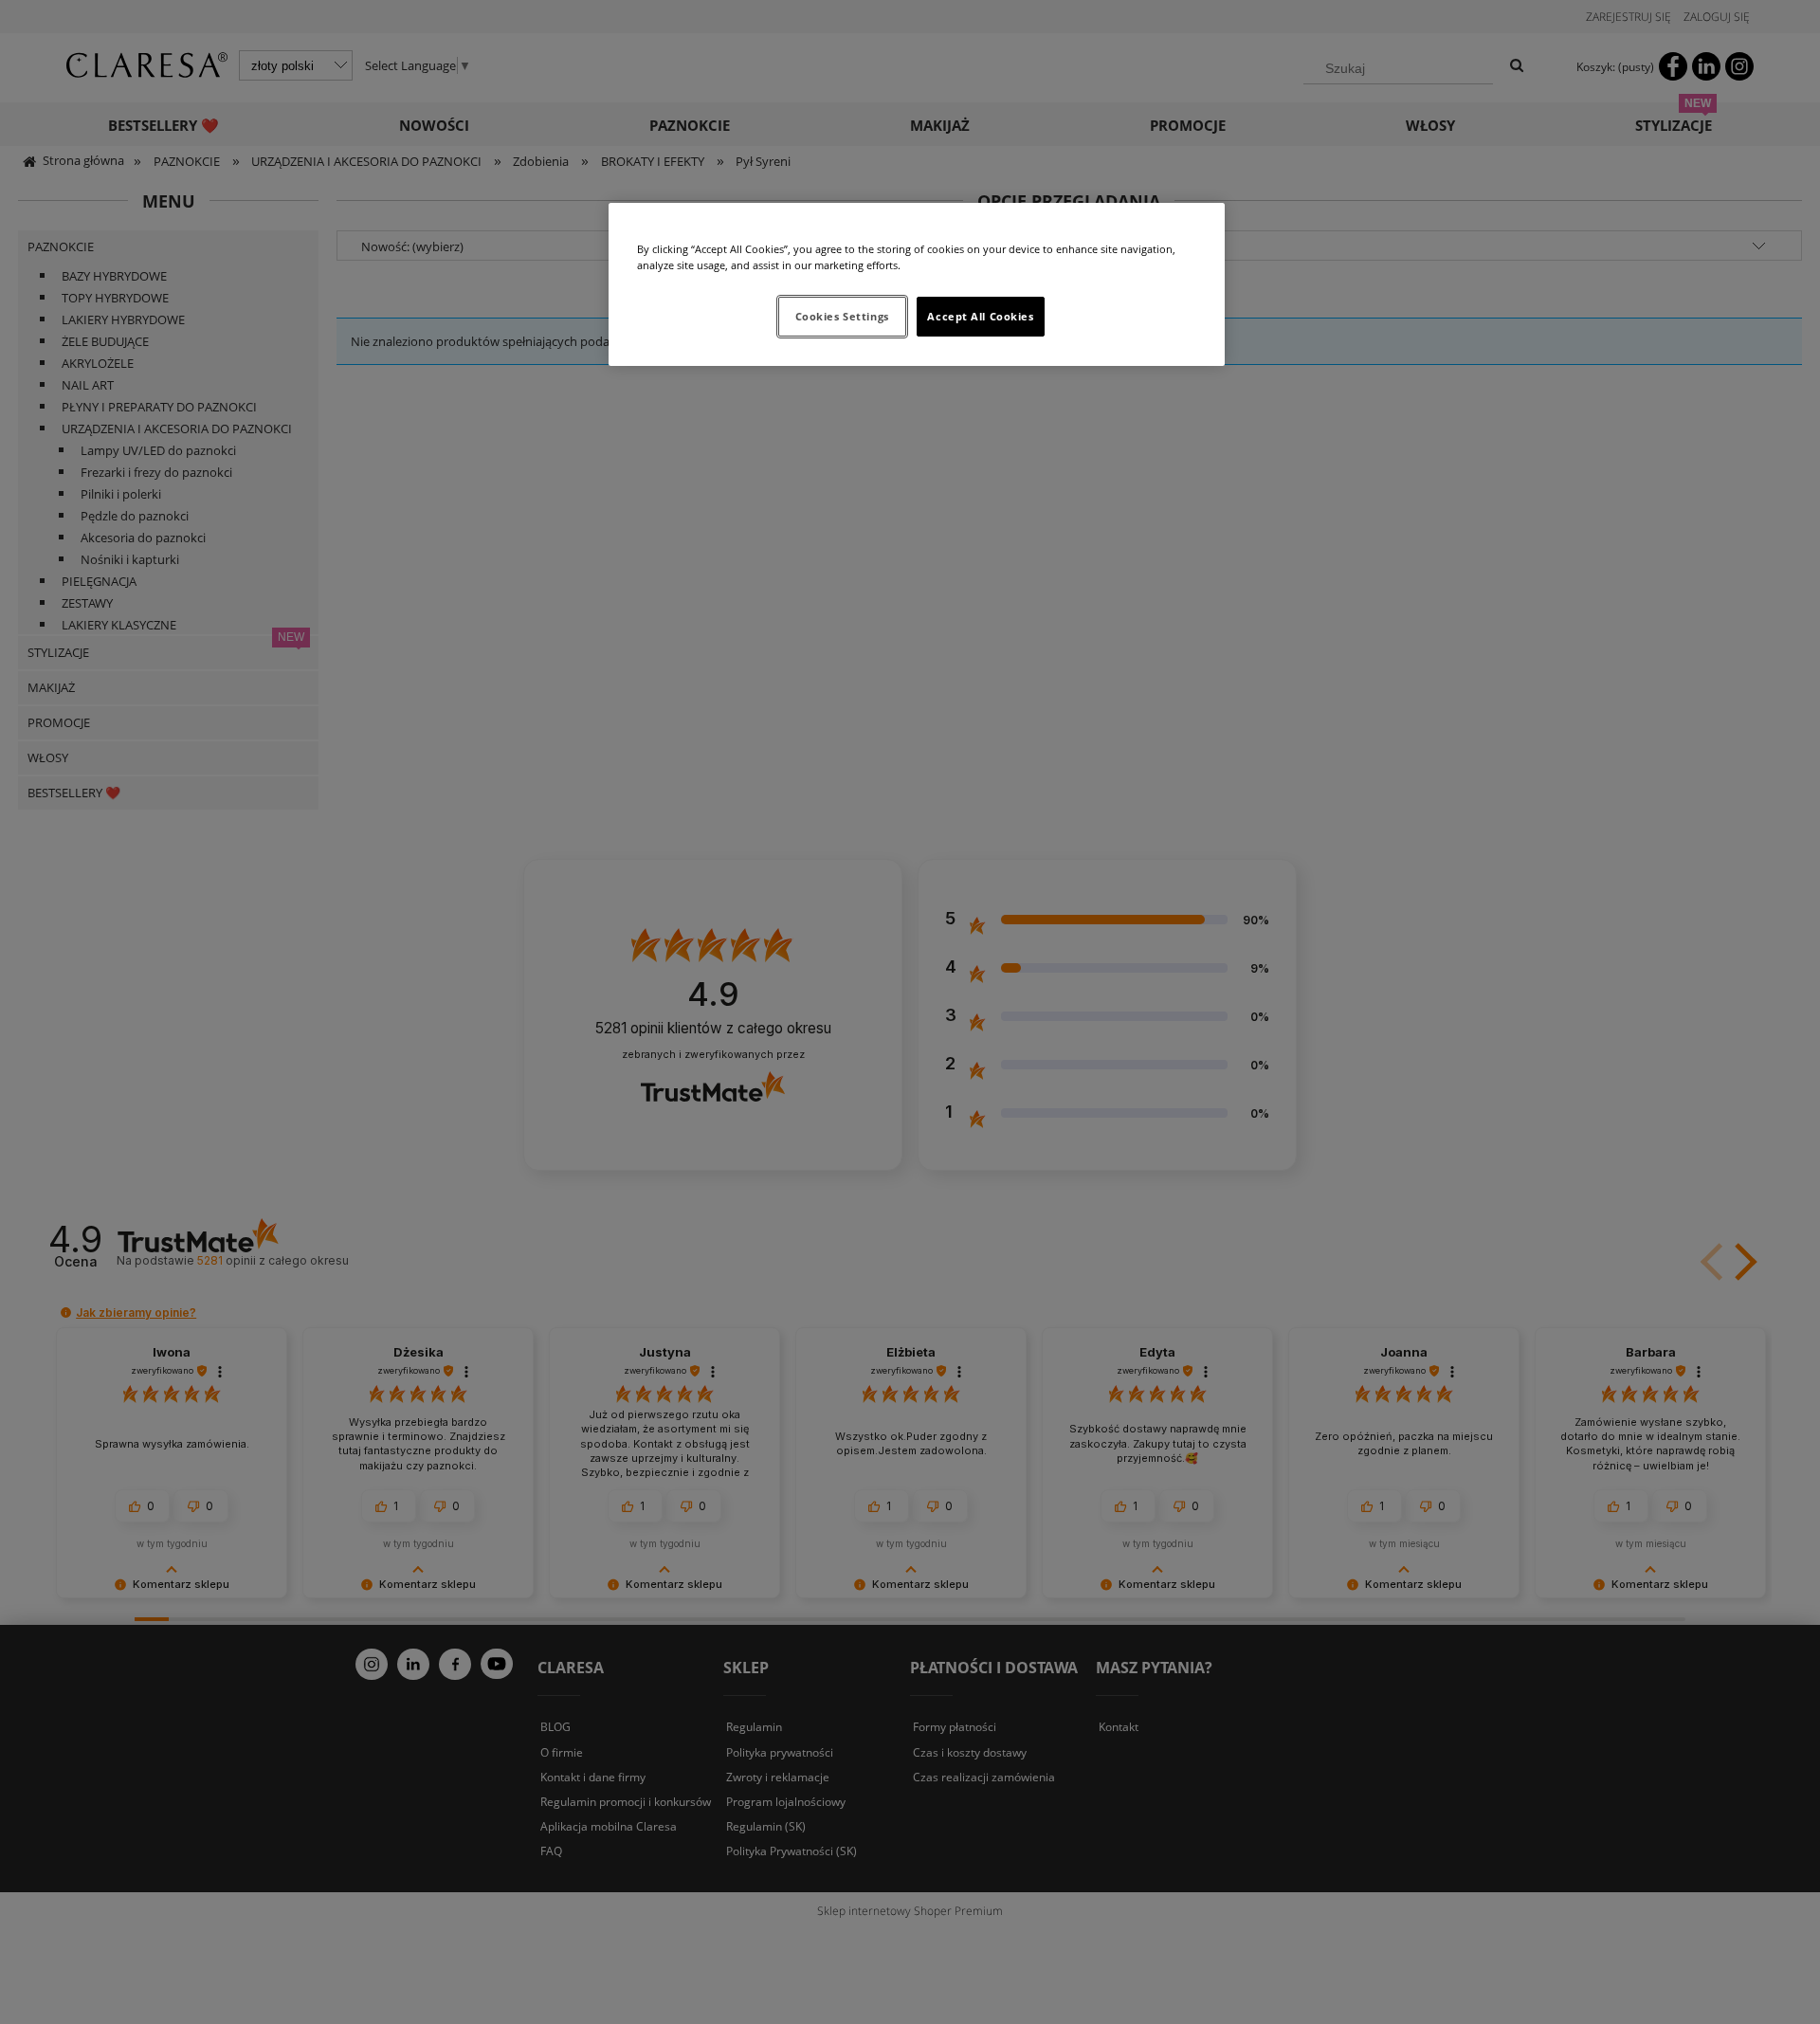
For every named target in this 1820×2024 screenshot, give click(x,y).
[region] (917, 284)
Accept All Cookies (980, 316)
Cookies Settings (842, 316)
